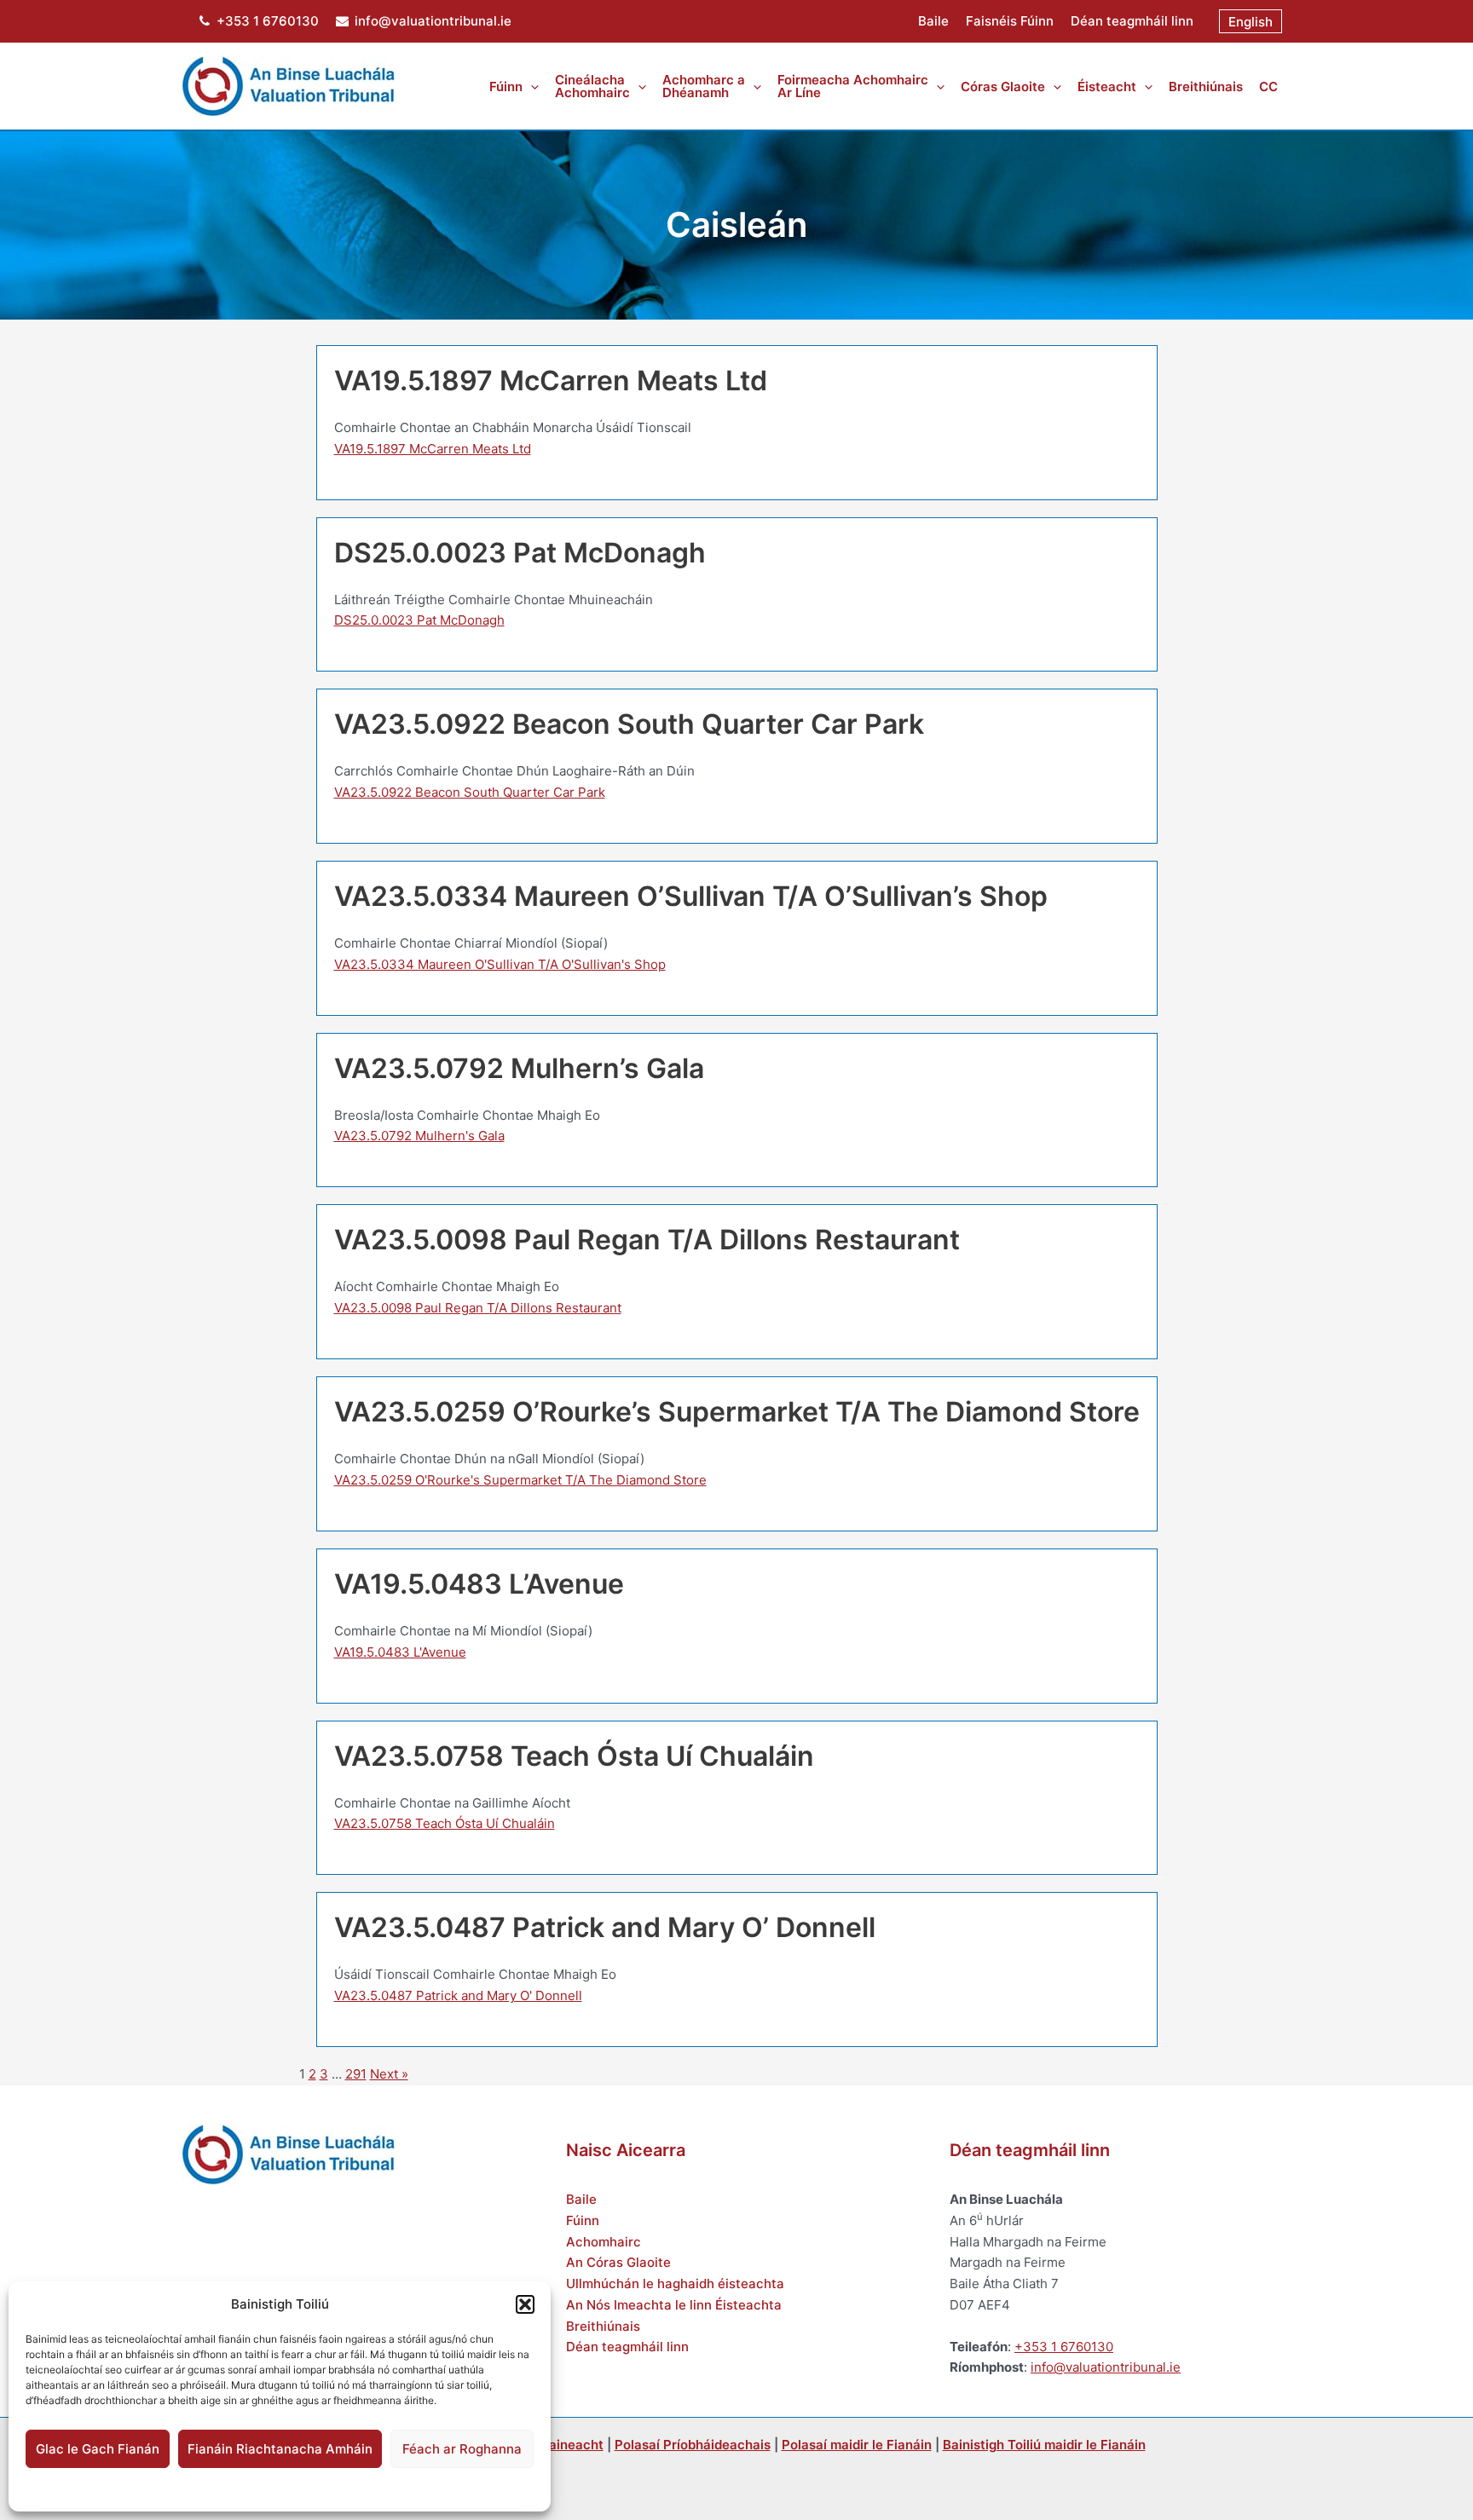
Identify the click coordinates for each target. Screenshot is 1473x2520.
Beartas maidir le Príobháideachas (338, 2487)
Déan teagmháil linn (1132, 21)
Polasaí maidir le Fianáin (191, 2487)
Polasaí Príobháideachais (693, 2445)
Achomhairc (604, 2242)
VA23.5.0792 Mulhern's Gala (419, 1136)
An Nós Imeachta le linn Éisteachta (674, 2305)
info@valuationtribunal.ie (433, 21)
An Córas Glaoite (618, 2262)
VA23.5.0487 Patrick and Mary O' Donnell (458, 1995)
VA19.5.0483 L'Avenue (400, 1652)
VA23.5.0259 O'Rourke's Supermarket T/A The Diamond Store (520, 1480)
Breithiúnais (603, 2326)
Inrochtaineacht (554, 2445)
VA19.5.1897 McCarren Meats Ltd (433, 449)
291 (356, 2074)
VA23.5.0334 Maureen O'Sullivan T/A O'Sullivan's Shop (500, 964)
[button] (525, 2304)
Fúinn (583, 2220)
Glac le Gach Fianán (98, 2449)
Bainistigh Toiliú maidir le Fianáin (1044, 2445)
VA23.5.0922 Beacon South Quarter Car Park (470, 792)
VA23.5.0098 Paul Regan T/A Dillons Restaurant (478, 1308)
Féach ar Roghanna (462, 2449)
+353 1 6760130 (268, 21)
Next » (389, 2074)
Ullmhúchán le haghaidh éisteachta (675, 2284)
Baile (933, 21)
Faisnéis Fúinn (1010, 21)
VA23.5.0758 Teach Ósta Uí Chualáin (445, 1823)
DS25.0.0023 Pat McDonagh (419, 620)
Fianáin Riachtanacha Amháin (280, 2449)
